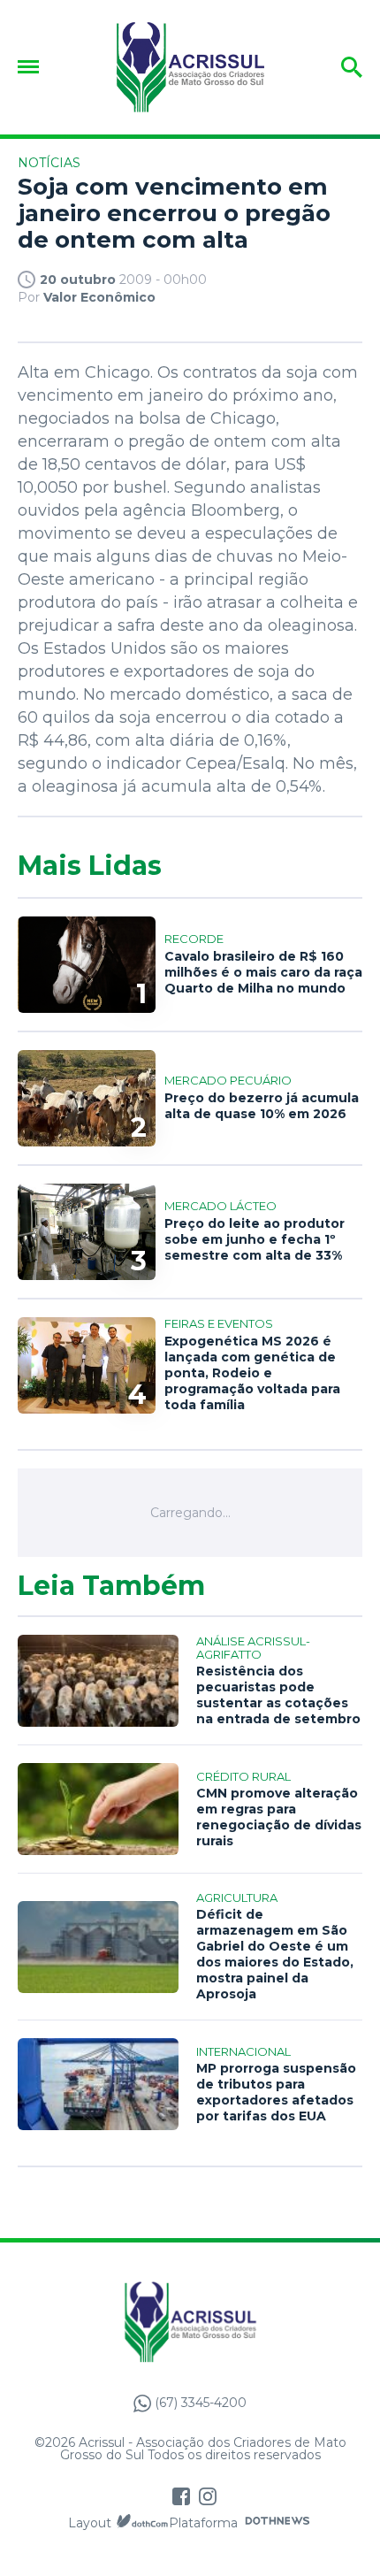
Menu (33, 67)
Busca (325, 67)
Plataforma (203, 2523)
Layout (90, 2523)
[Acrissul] (190, 67)
